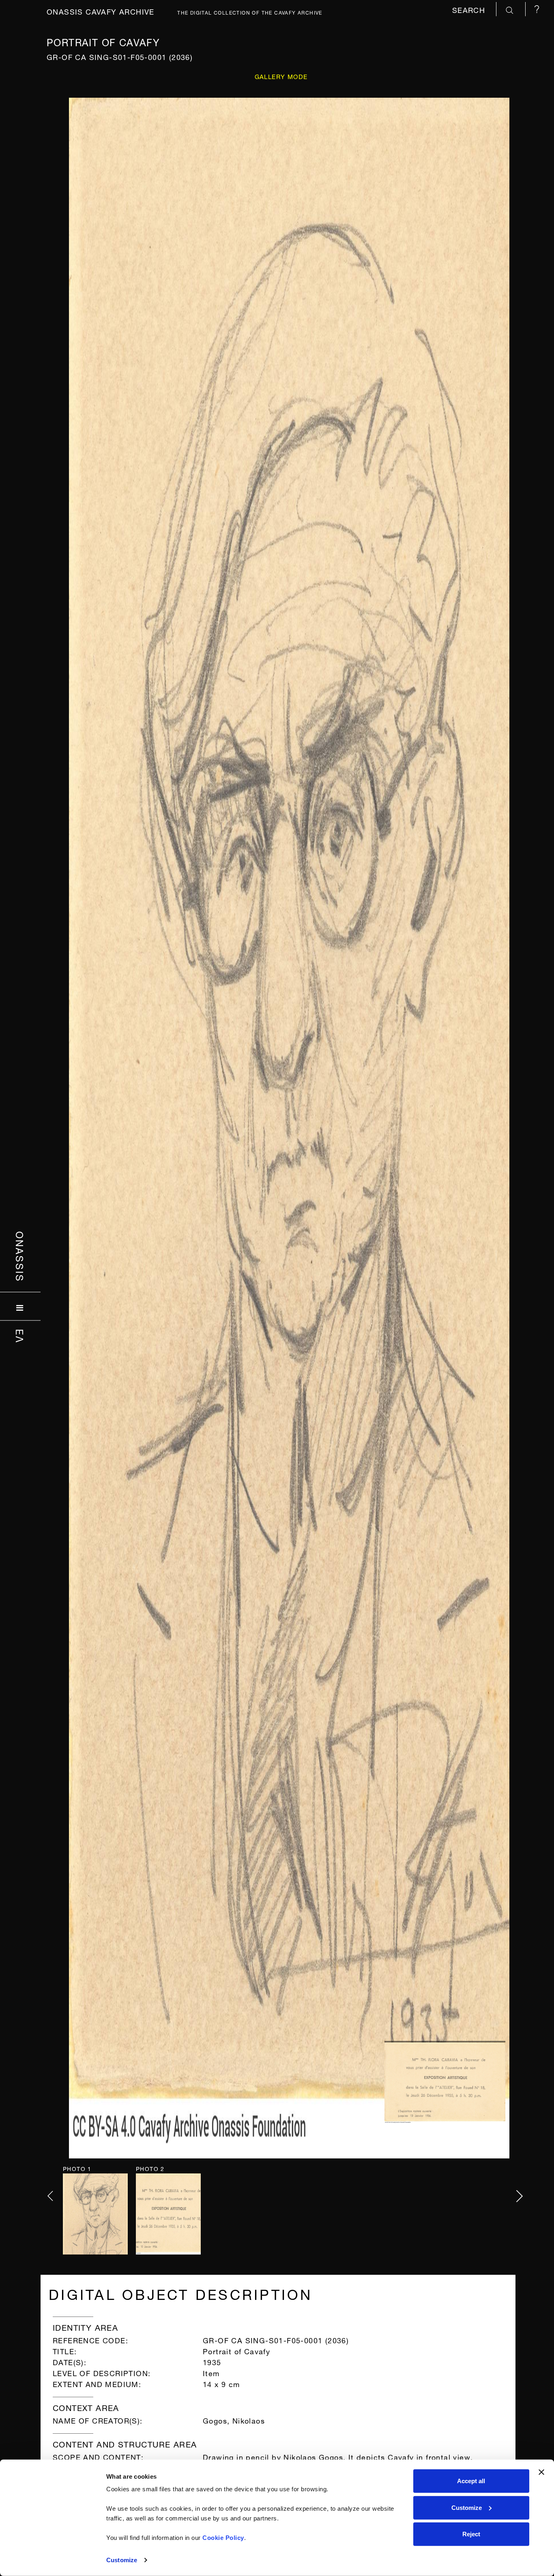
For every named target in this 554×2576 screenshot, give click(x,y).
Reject (471, 2534)
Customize (122, 2560)
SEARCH (470, 9)
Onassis (20, 1257)
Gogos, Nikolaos (234, 2420)
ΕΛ (20, 1336)
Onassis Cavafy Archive (101, 11)
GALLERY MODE (281, 76)
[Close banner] (541, 2472)
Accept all (471, 2481)
